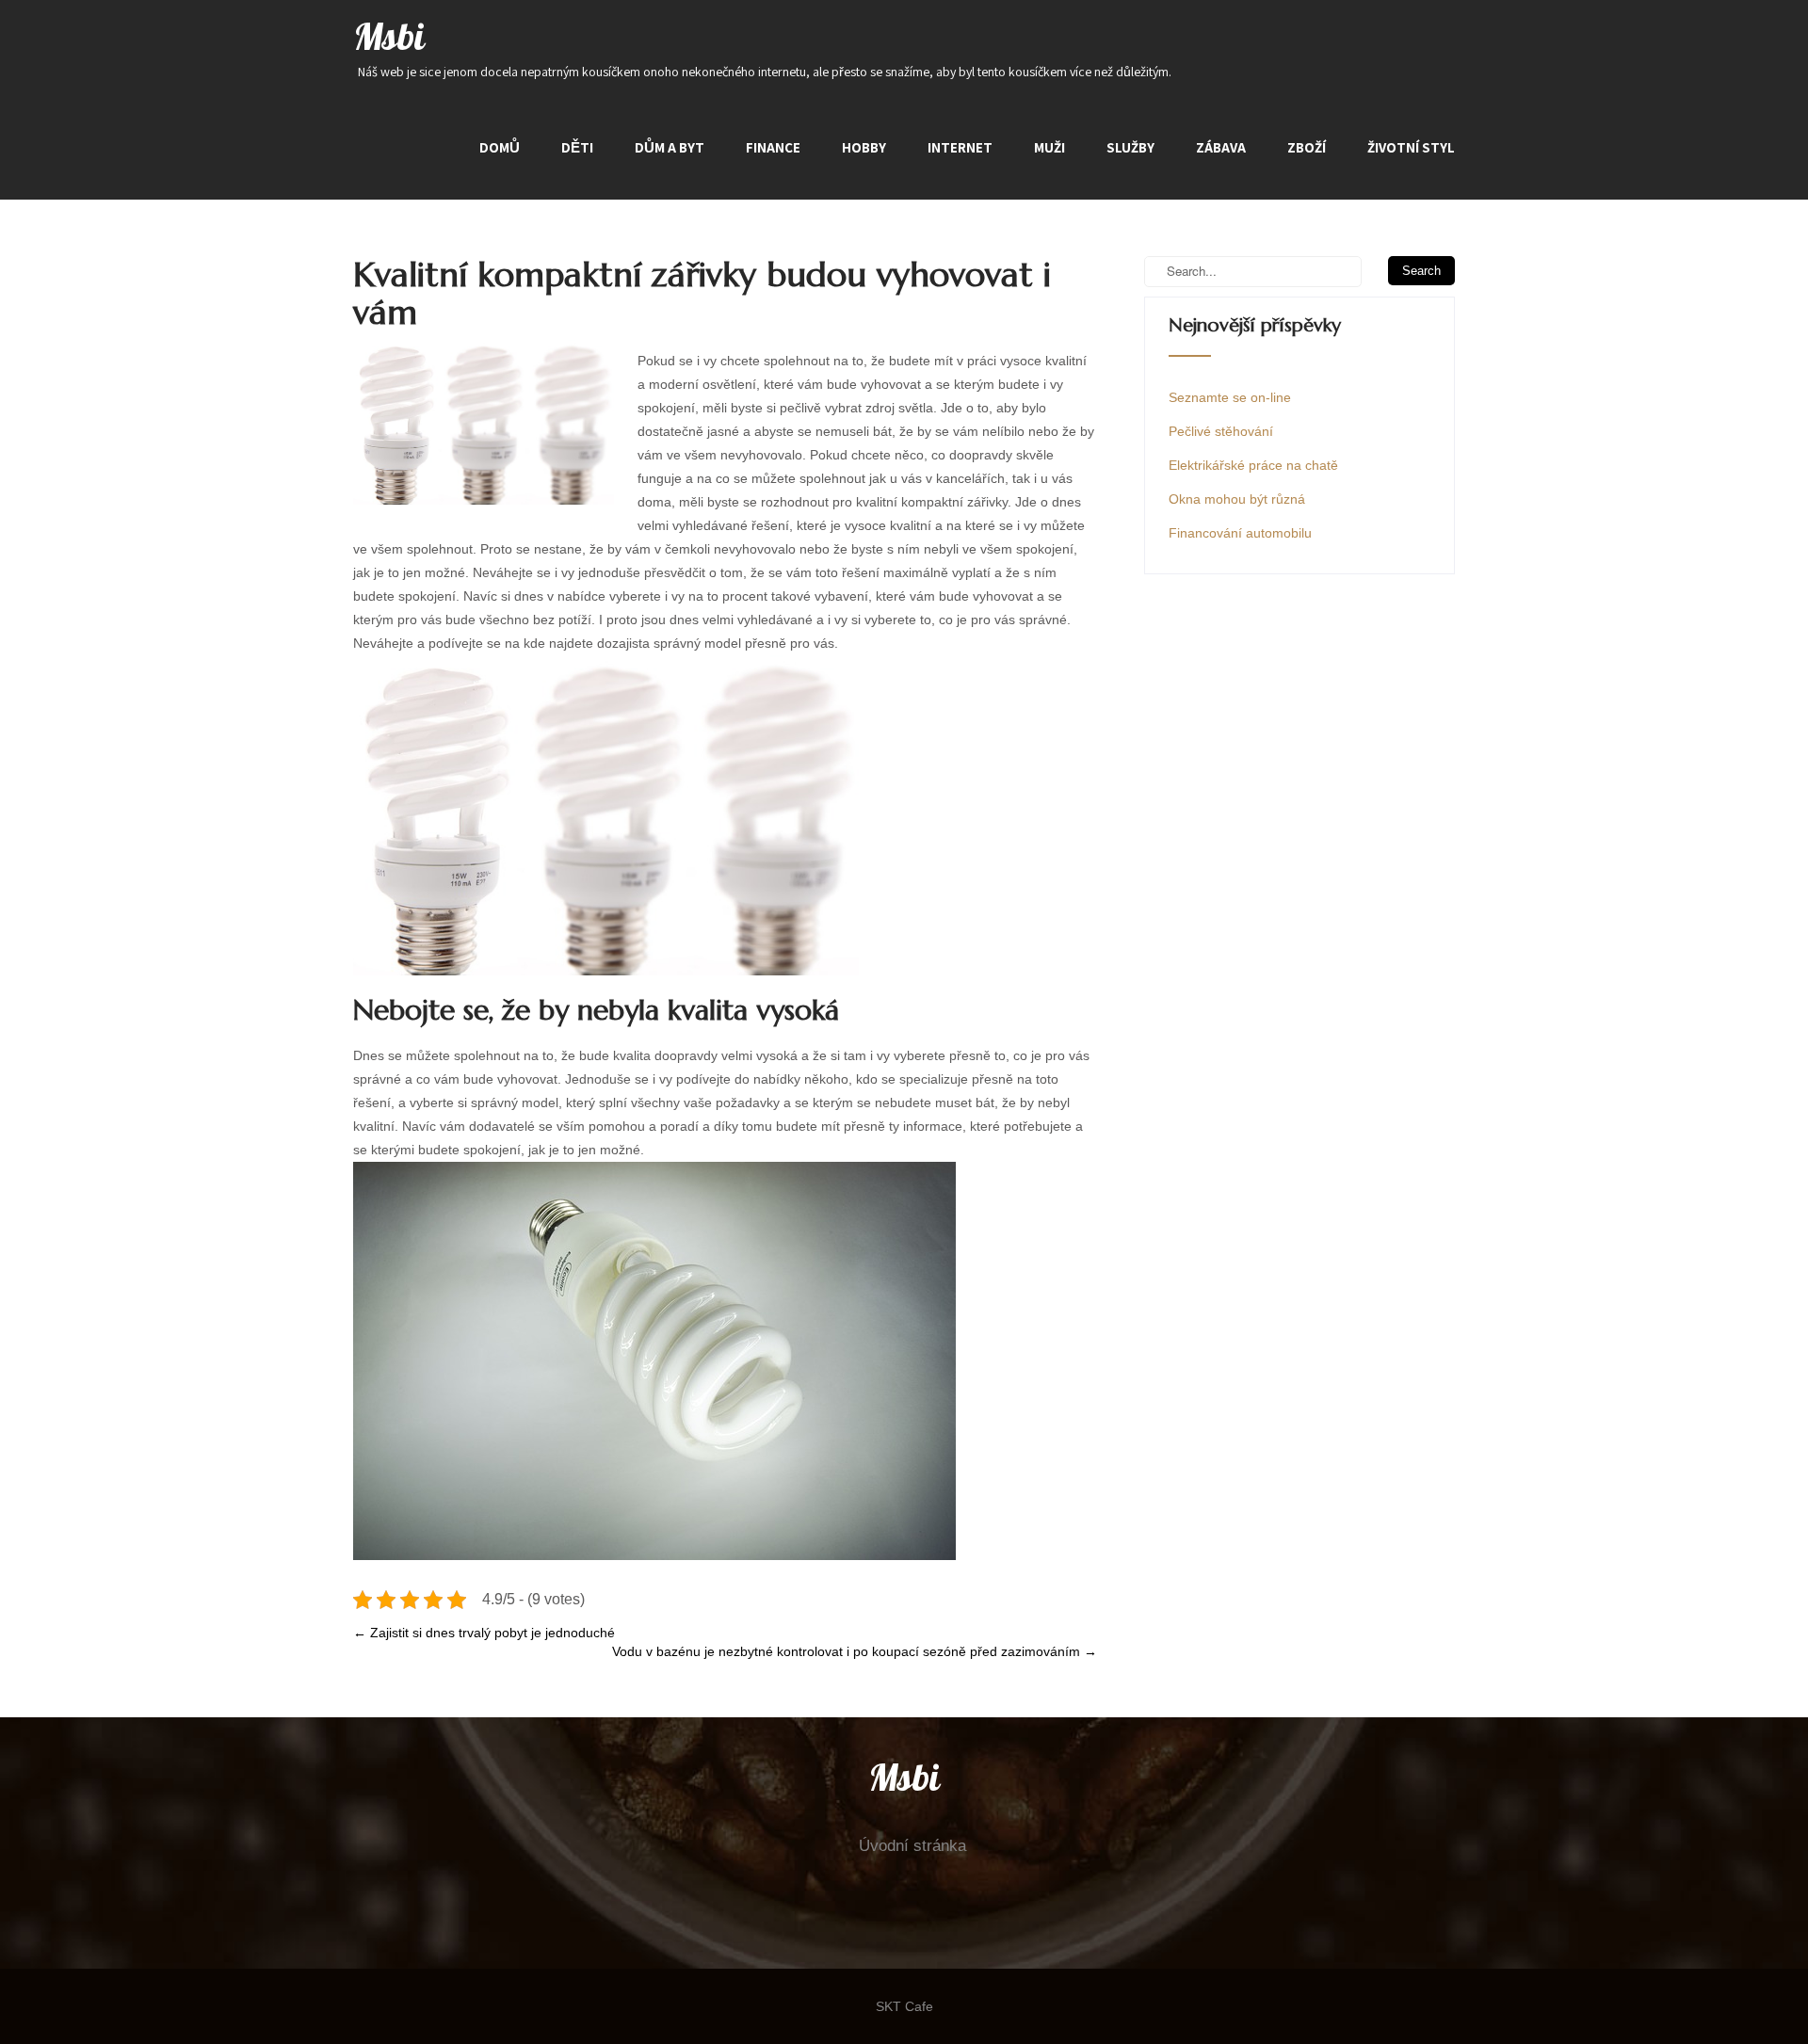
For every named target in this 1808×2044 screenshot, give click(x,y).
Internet (960, 147)
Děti (577, 147)
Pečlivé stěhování (1221, 431)
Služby (1130, 147)
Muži (1049, 147)
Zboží (1307, 147)
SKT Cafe (904, 2006)
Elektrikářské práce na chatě (1253, 465)
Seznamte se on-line (1230, 397)
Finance (773, 147)
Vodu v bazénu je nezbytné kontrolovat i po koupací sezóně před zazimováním (855, 1651)
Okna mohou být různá (1237, 499)
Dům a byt (670, 147)
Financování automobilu (1240, 533)
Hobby (864, 147)
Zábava (1221, 147)
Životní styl (1411, 147)
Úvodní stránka (912, 1846)
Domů (500, 147)
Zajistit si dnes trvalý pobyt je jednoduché (484, 1633)
